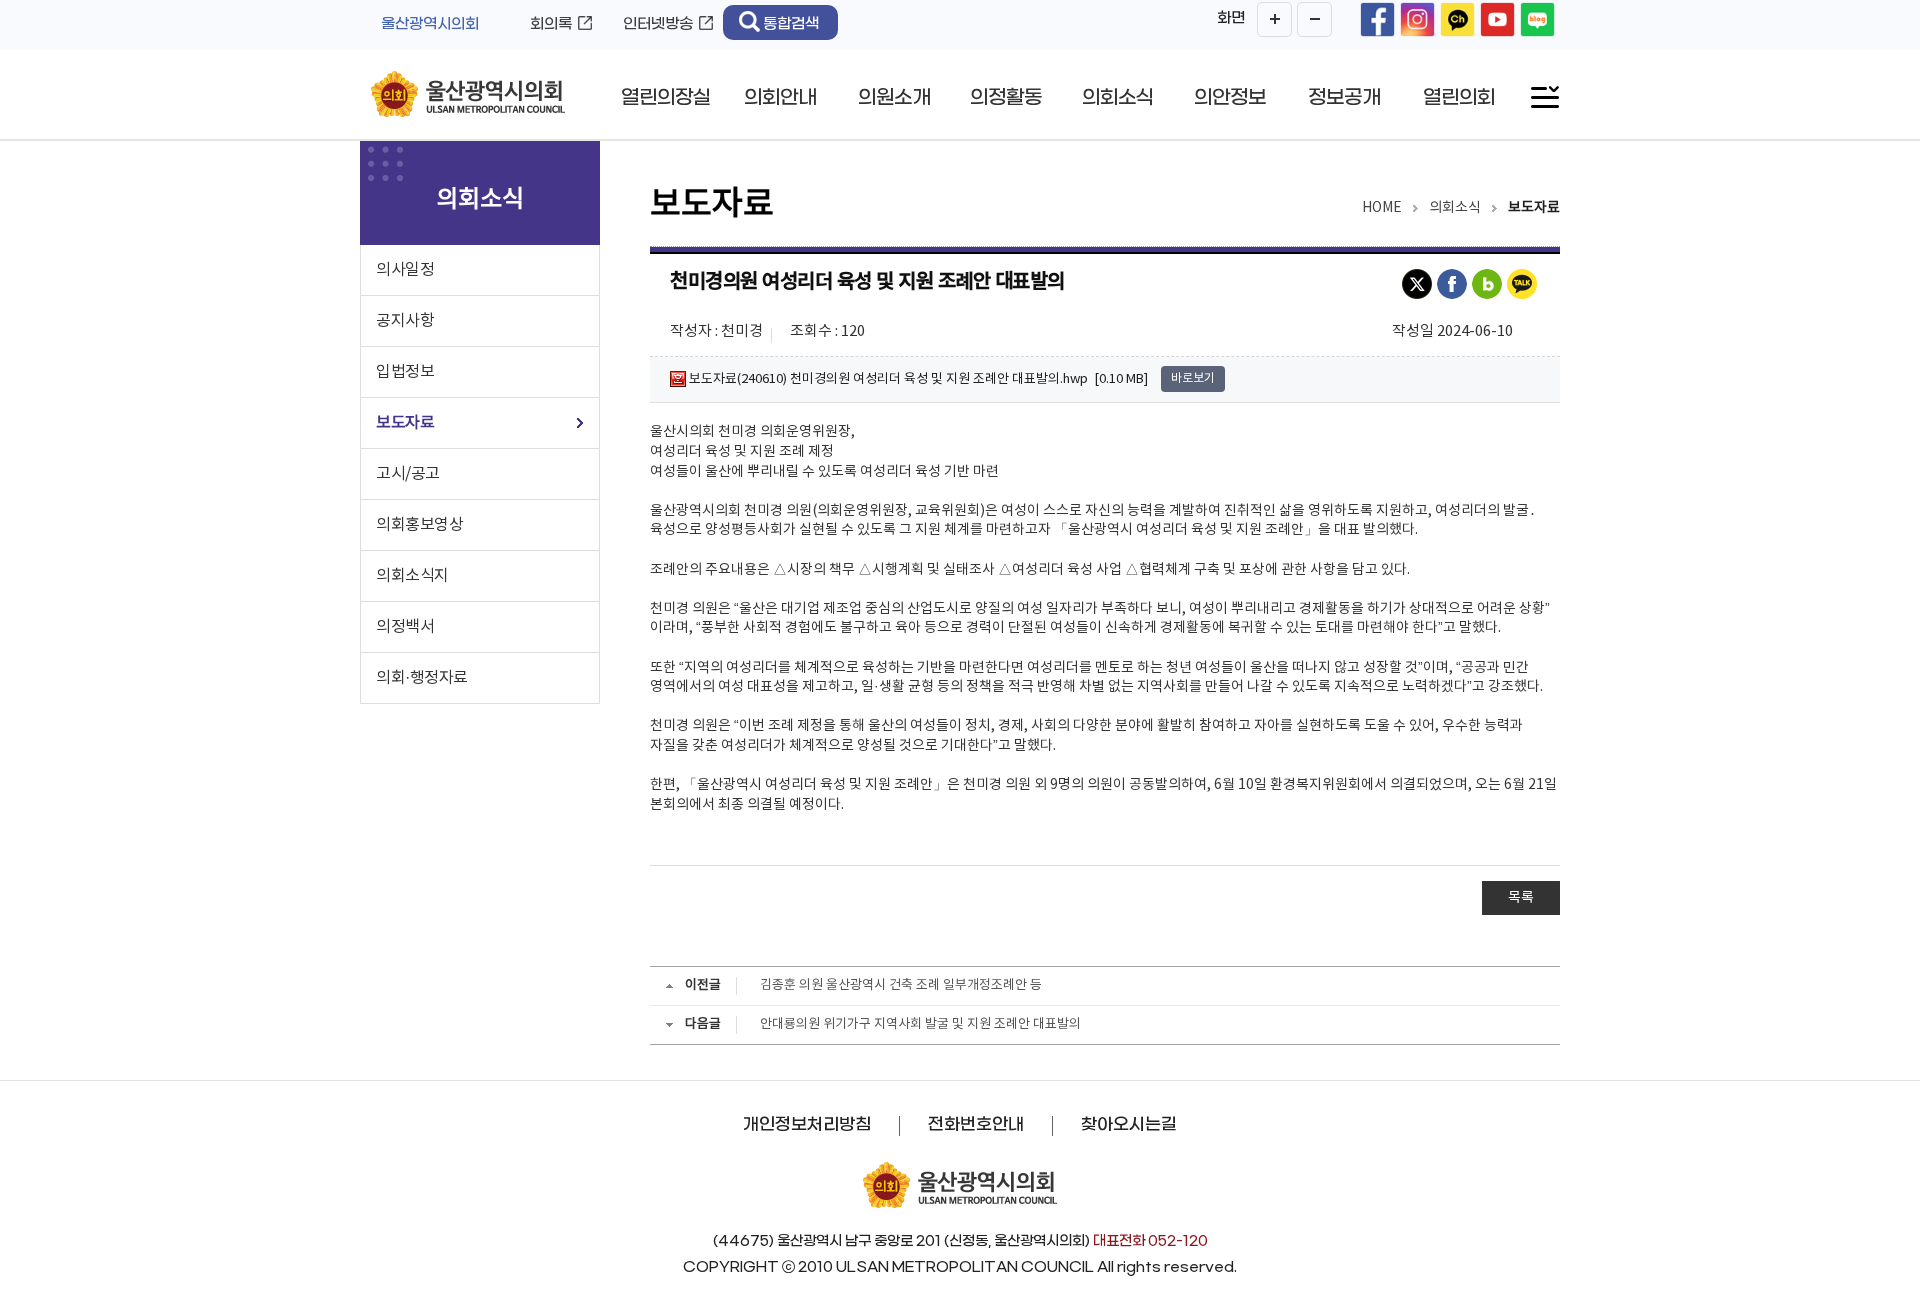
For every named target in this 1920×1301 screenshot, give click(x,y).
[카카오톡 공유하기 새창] (1524, 284)
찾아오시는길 (1129, 1125)
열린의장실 (666, 98)
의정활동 (1006, 98)
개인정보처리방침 (807, 1125)
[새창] (1377, 19)
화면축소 (1314, 19)
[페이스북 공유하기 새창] (1454, 284)
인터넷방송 (658, 24)
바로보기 (1193, 378)
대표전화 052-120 (1150, 1241)
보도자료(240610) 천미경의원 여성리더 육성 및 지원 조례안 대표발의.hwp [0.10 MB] (917, 378)
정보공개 (1344, 98)
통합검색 (791, 24)
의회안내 (780, 98)
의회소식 (1118, 98)
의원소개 (894, 98)
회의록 (551, 24)
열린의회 (1459, 98)
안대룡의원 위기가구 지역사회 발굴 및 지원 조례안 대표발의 (920, 1024)
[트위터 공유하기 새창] (1419, 284)
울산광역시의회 (430, 24)
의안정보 (1230, 98)
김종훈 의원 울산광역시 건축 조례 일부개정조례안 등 (901, 985)
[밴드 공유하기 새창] (1489, 284)
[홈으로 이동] (468, 95)
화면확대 (1274, 19)
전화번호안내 (976, 1125)
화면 (1231, 18)
